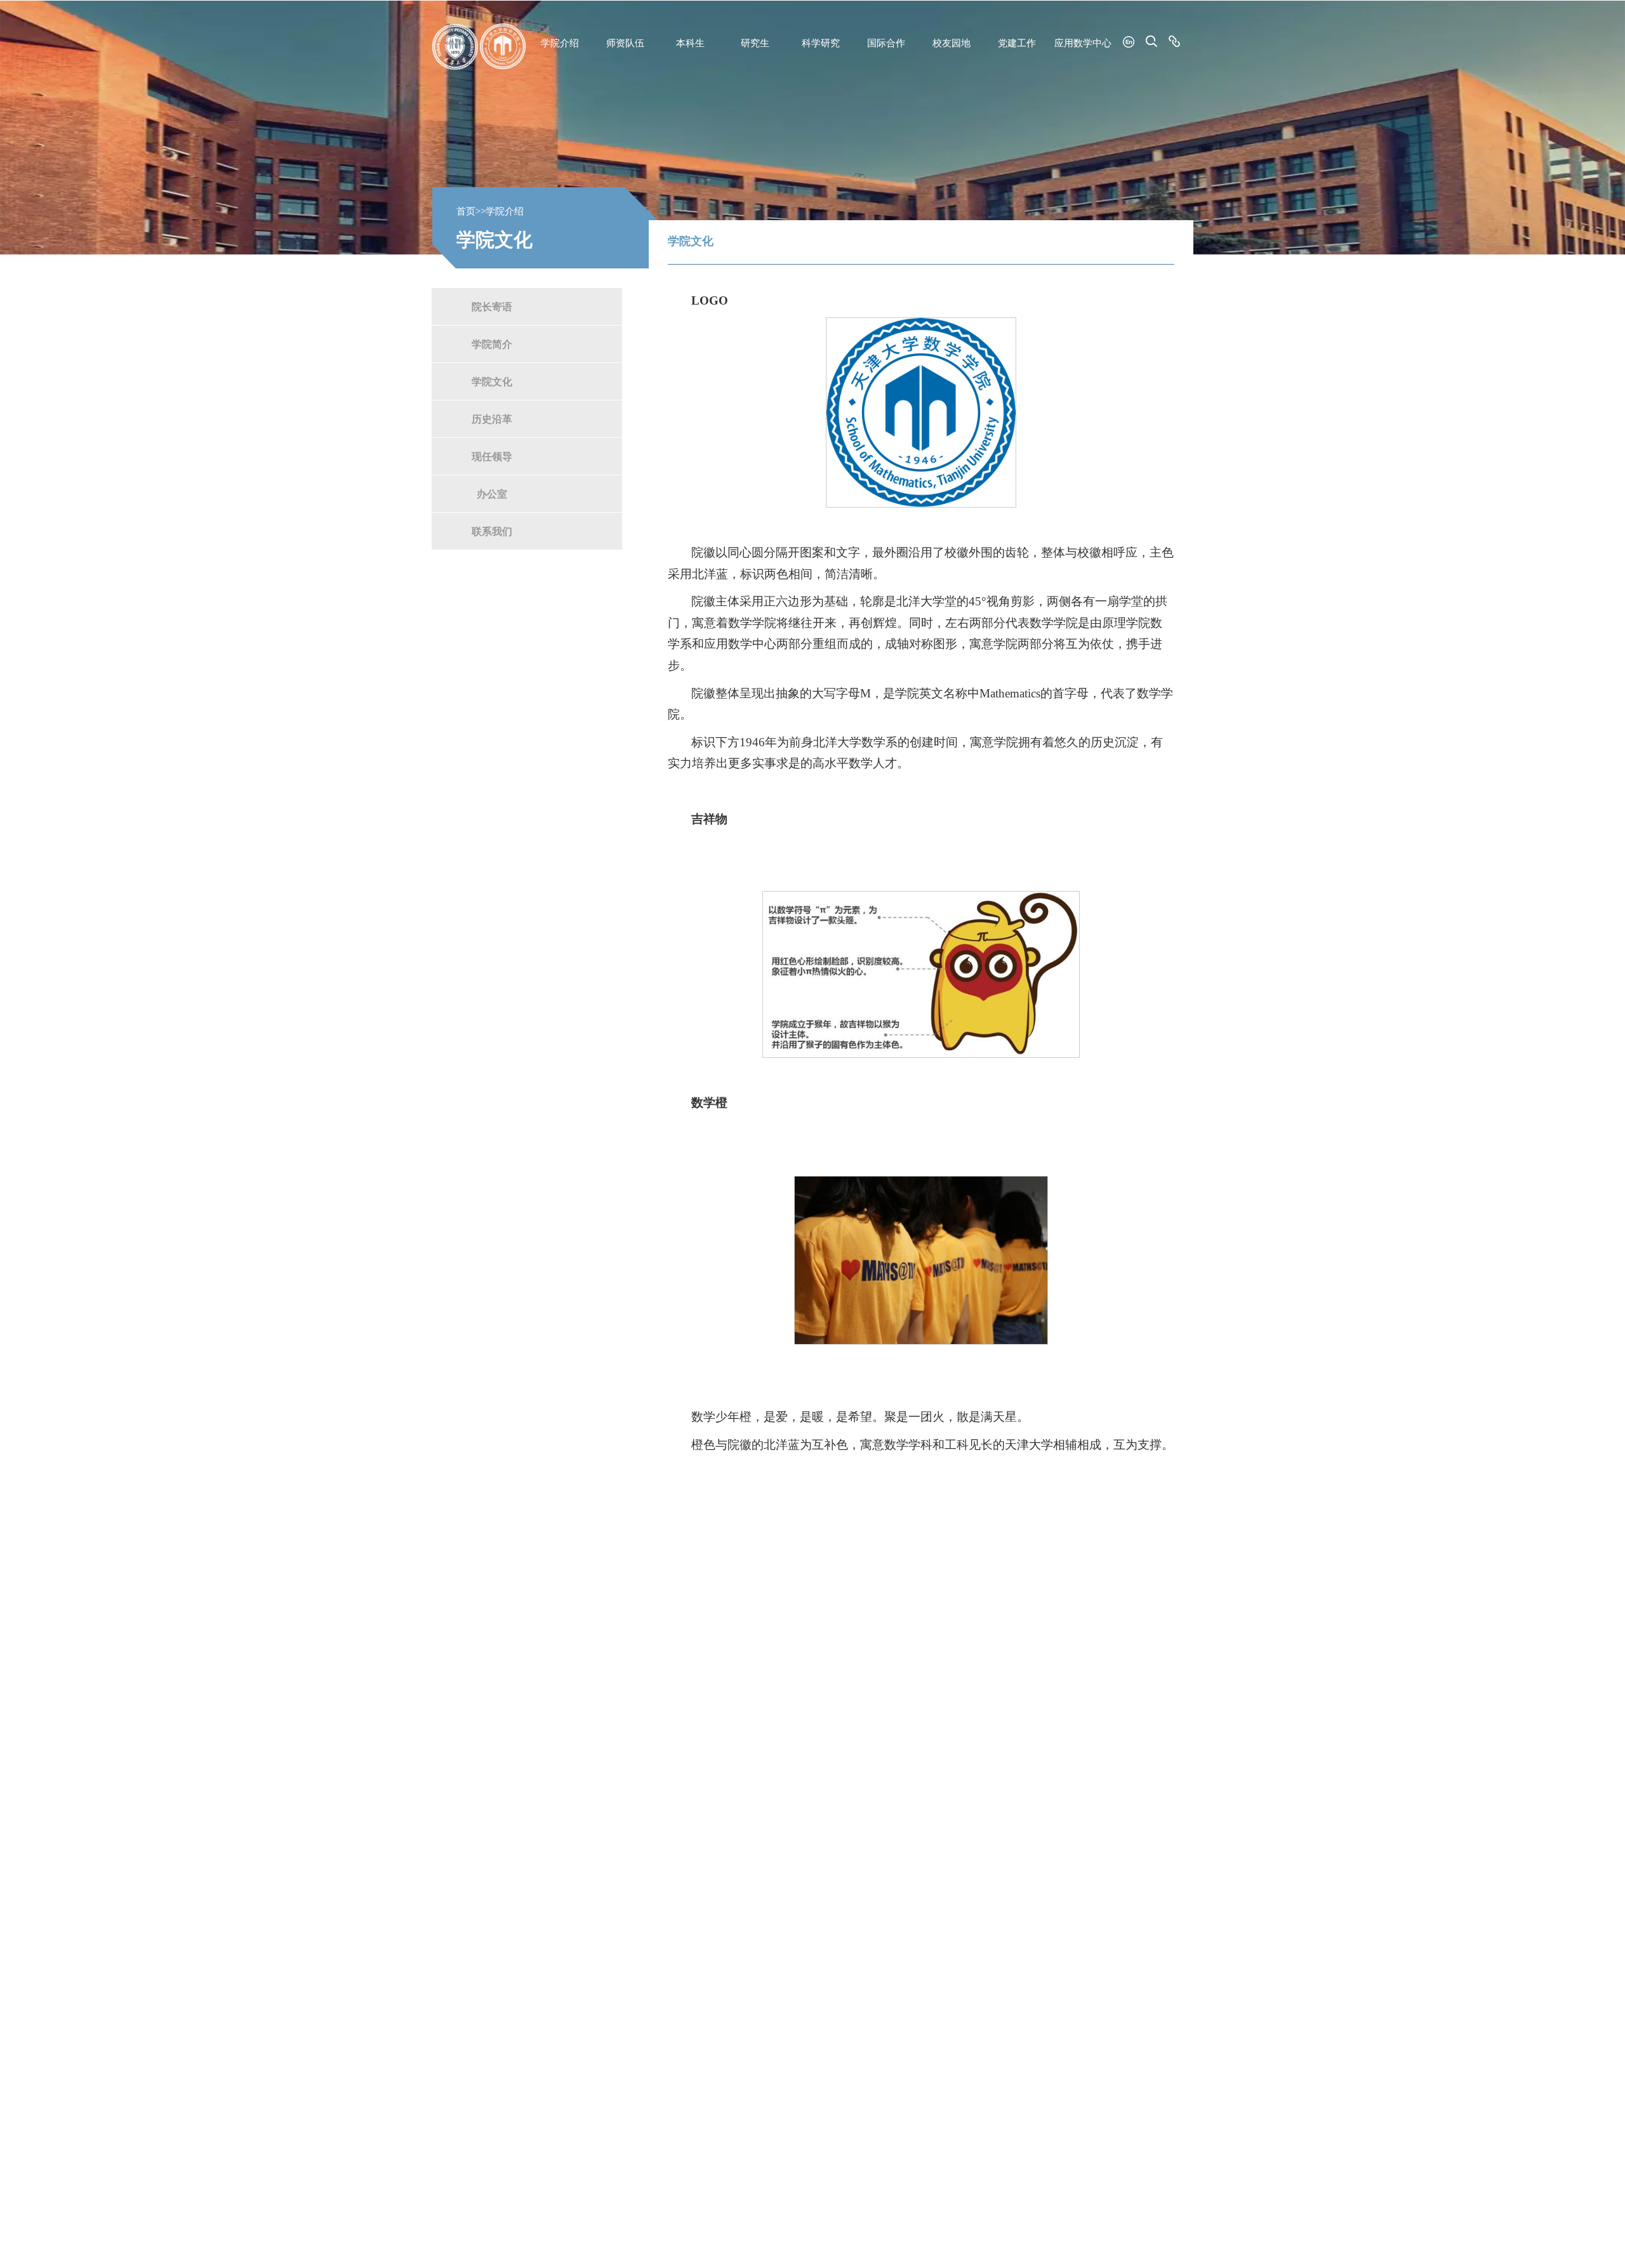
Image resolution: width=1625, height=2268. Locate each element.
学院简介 (492, 344)
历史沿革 (492, 419)
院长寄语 (492, 306)
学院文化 (492, 381)
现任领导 (492, 456)
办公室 (492, 493)
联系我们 (492, 531)
